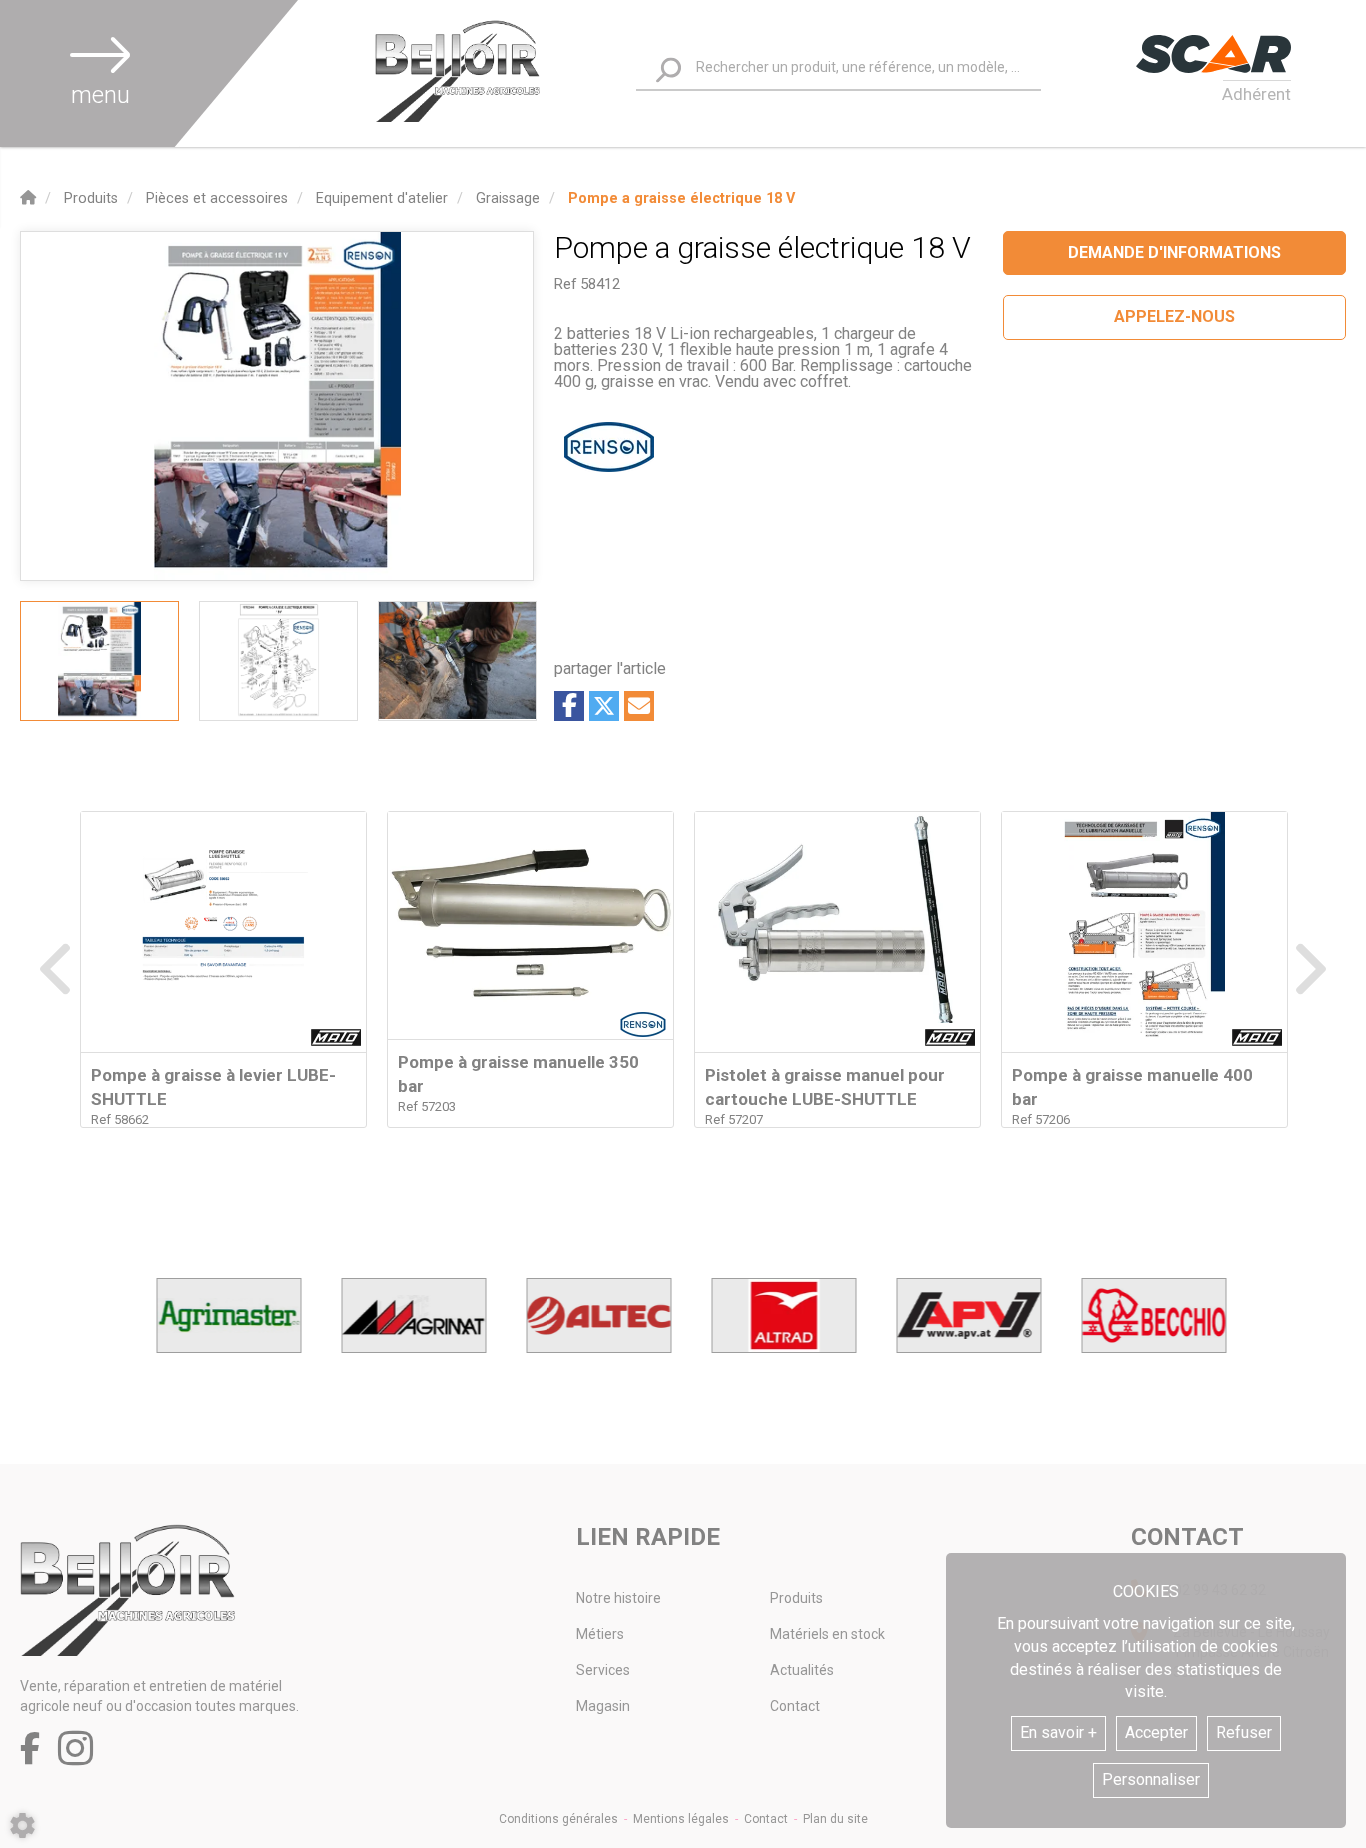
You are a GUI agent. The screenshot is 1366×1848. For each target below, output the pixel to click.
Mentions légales (681, 1819)
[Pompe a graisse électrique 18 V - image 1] (99, 661)
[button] (681, 198)
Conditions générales (558, 1819)
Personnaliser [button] (1151, 1779)
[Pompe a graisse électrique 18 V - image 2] (278, 661)
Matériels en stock (827, 1634)
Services (603, 1670)
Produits (796, 1598)
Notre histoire (618, 1598)
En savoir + (1058, 1732)
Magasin (603, 1706)
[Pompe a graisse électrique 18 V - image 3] (457, 661)
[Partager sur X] (604, 706)
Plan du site (835, 1819)
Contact (795, 1706)
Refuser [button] (1244, 1732)
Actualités (802, 1670)
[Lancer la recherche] (668, 70)
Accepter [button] (1156, 1732)
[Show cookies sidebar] (22, 1825)
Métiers (600, 1634)
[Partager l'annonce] (639, 706)
